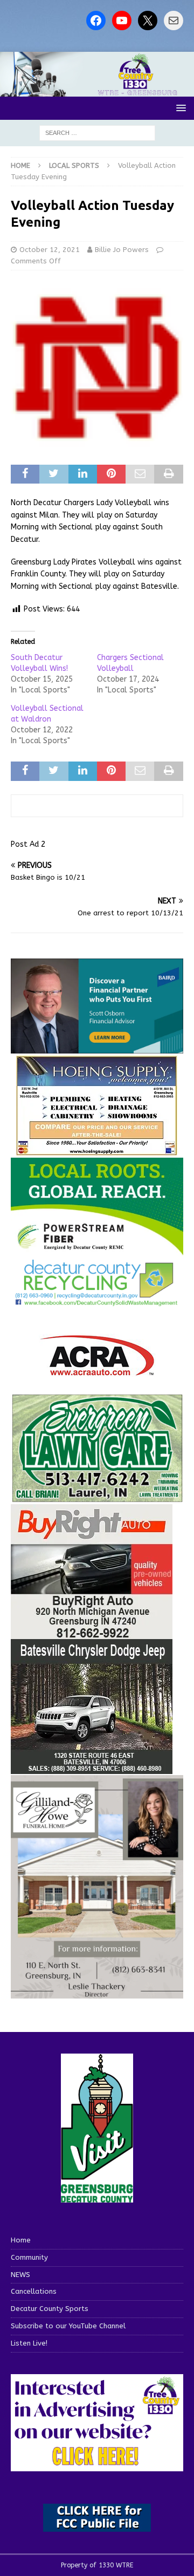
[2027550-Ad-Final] (97, 1047)
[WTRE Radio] (97, 90)
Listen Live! (29, 2343)
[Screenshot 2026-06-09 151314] (97, 1300)
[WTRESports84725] (92, 1633)
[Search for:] (97, 132)
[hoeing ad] (97, 1150)
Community (29, 2257)
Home (21, 2240)
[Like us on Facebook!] (96, 21)
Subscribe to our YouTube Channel (68, 2326)
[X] (148, 21)
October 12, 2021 (50, 250)
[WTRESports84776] (92, 1768)
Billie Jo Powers (122, 250)
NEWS (20, 2275)
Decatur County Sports (50, 2309)
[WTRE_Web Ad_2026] (97, 1250)
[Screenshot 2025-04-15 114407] (97, 1497)
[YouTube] (122, 21)
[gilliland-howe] (97, 1992)
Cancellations (34, 2291)
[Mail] (174, 21)
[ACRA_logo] (97, 1371)
